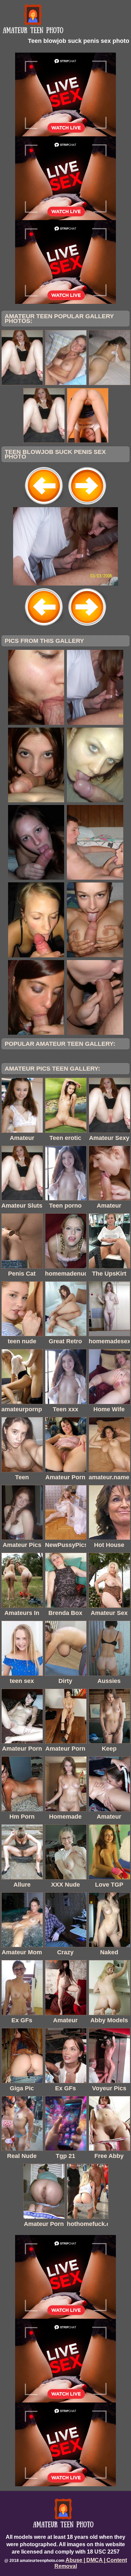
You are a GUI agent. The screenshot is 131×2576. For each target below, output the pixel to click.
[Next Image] (87, 505)
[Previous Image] (44, 505)
